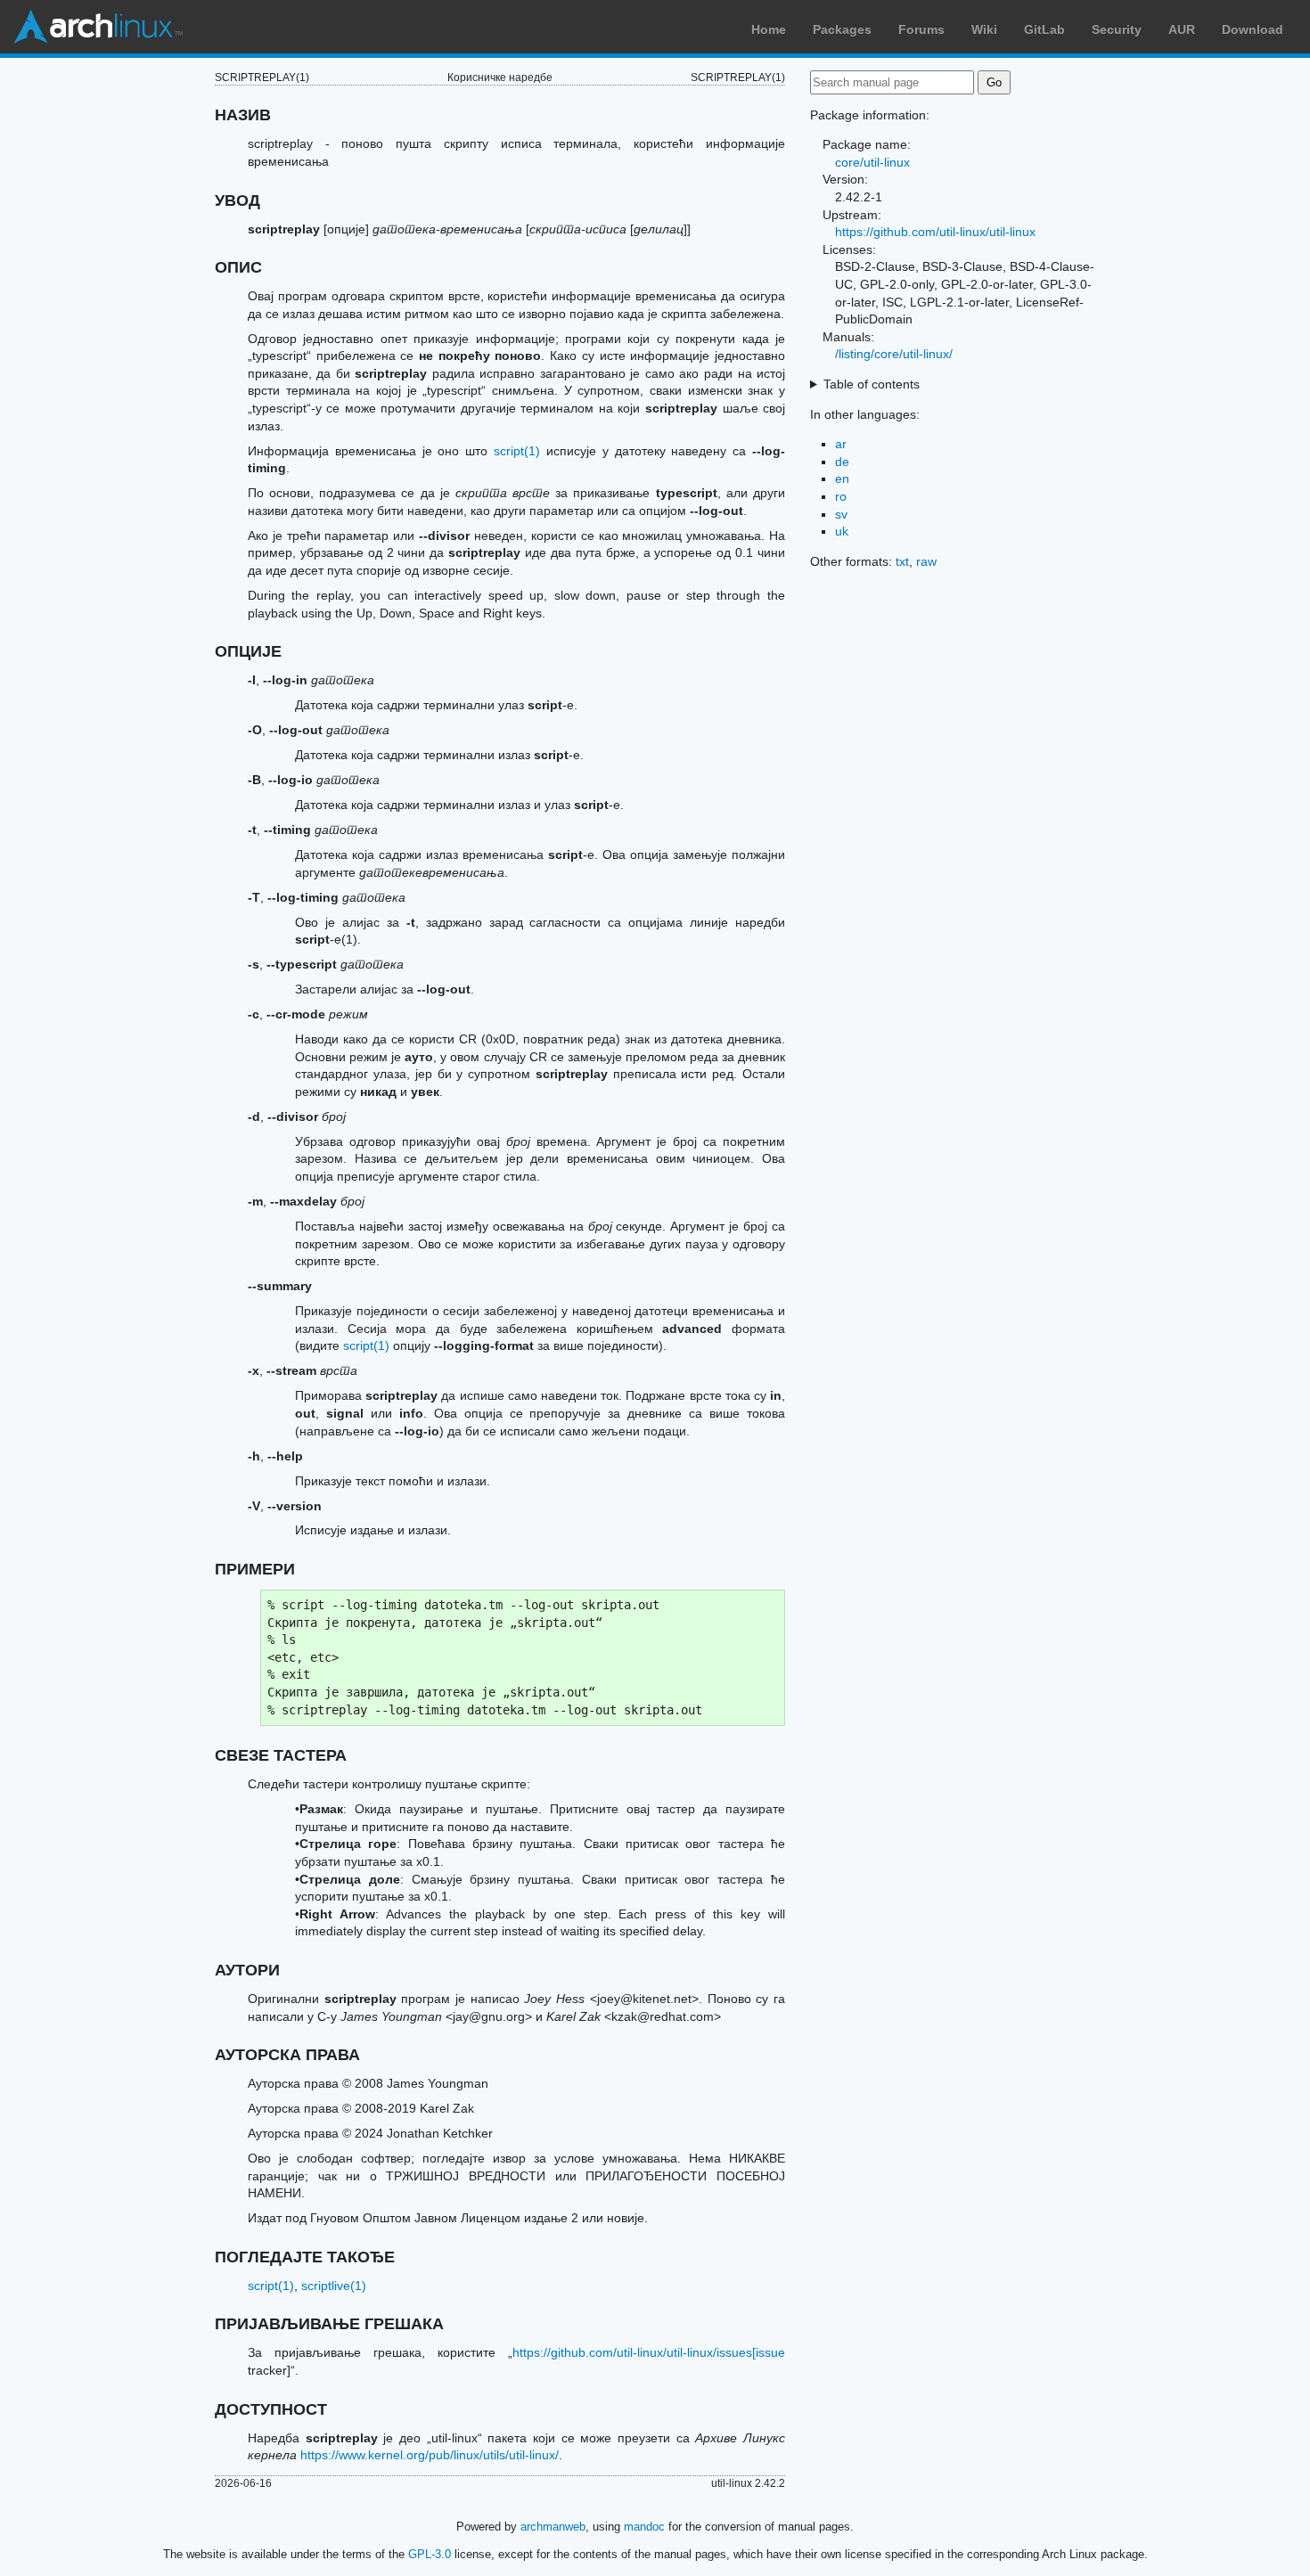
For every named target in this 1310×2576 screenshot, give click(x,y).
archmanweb (553, 2527)
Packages (842, 29)
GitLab (1044, 29)
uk (842, 531)
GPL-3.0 (430, 2554)
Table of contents (872, 384)
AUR (1182, 29)
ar (841, 444)
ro (841, 496)
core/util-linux (872, 162)
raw (926, 561)
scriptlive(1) (334, 2286)
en (842, 478)
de (842, 462)
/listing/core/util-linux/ (894, 354)
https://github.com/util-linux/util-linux (935, 232)
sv (841, 514)
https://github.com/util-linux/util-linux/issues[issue (649, 2352)
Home (769, 29)
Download (1253, 29)
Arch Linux (98, 27)
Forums (921, 29)
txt (902, 561)
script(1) (517, 451)
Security (1117, 29)
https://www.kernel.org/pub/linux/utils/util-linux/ (430, 2455)
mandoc (644, 2527)
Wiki (984, 29)
